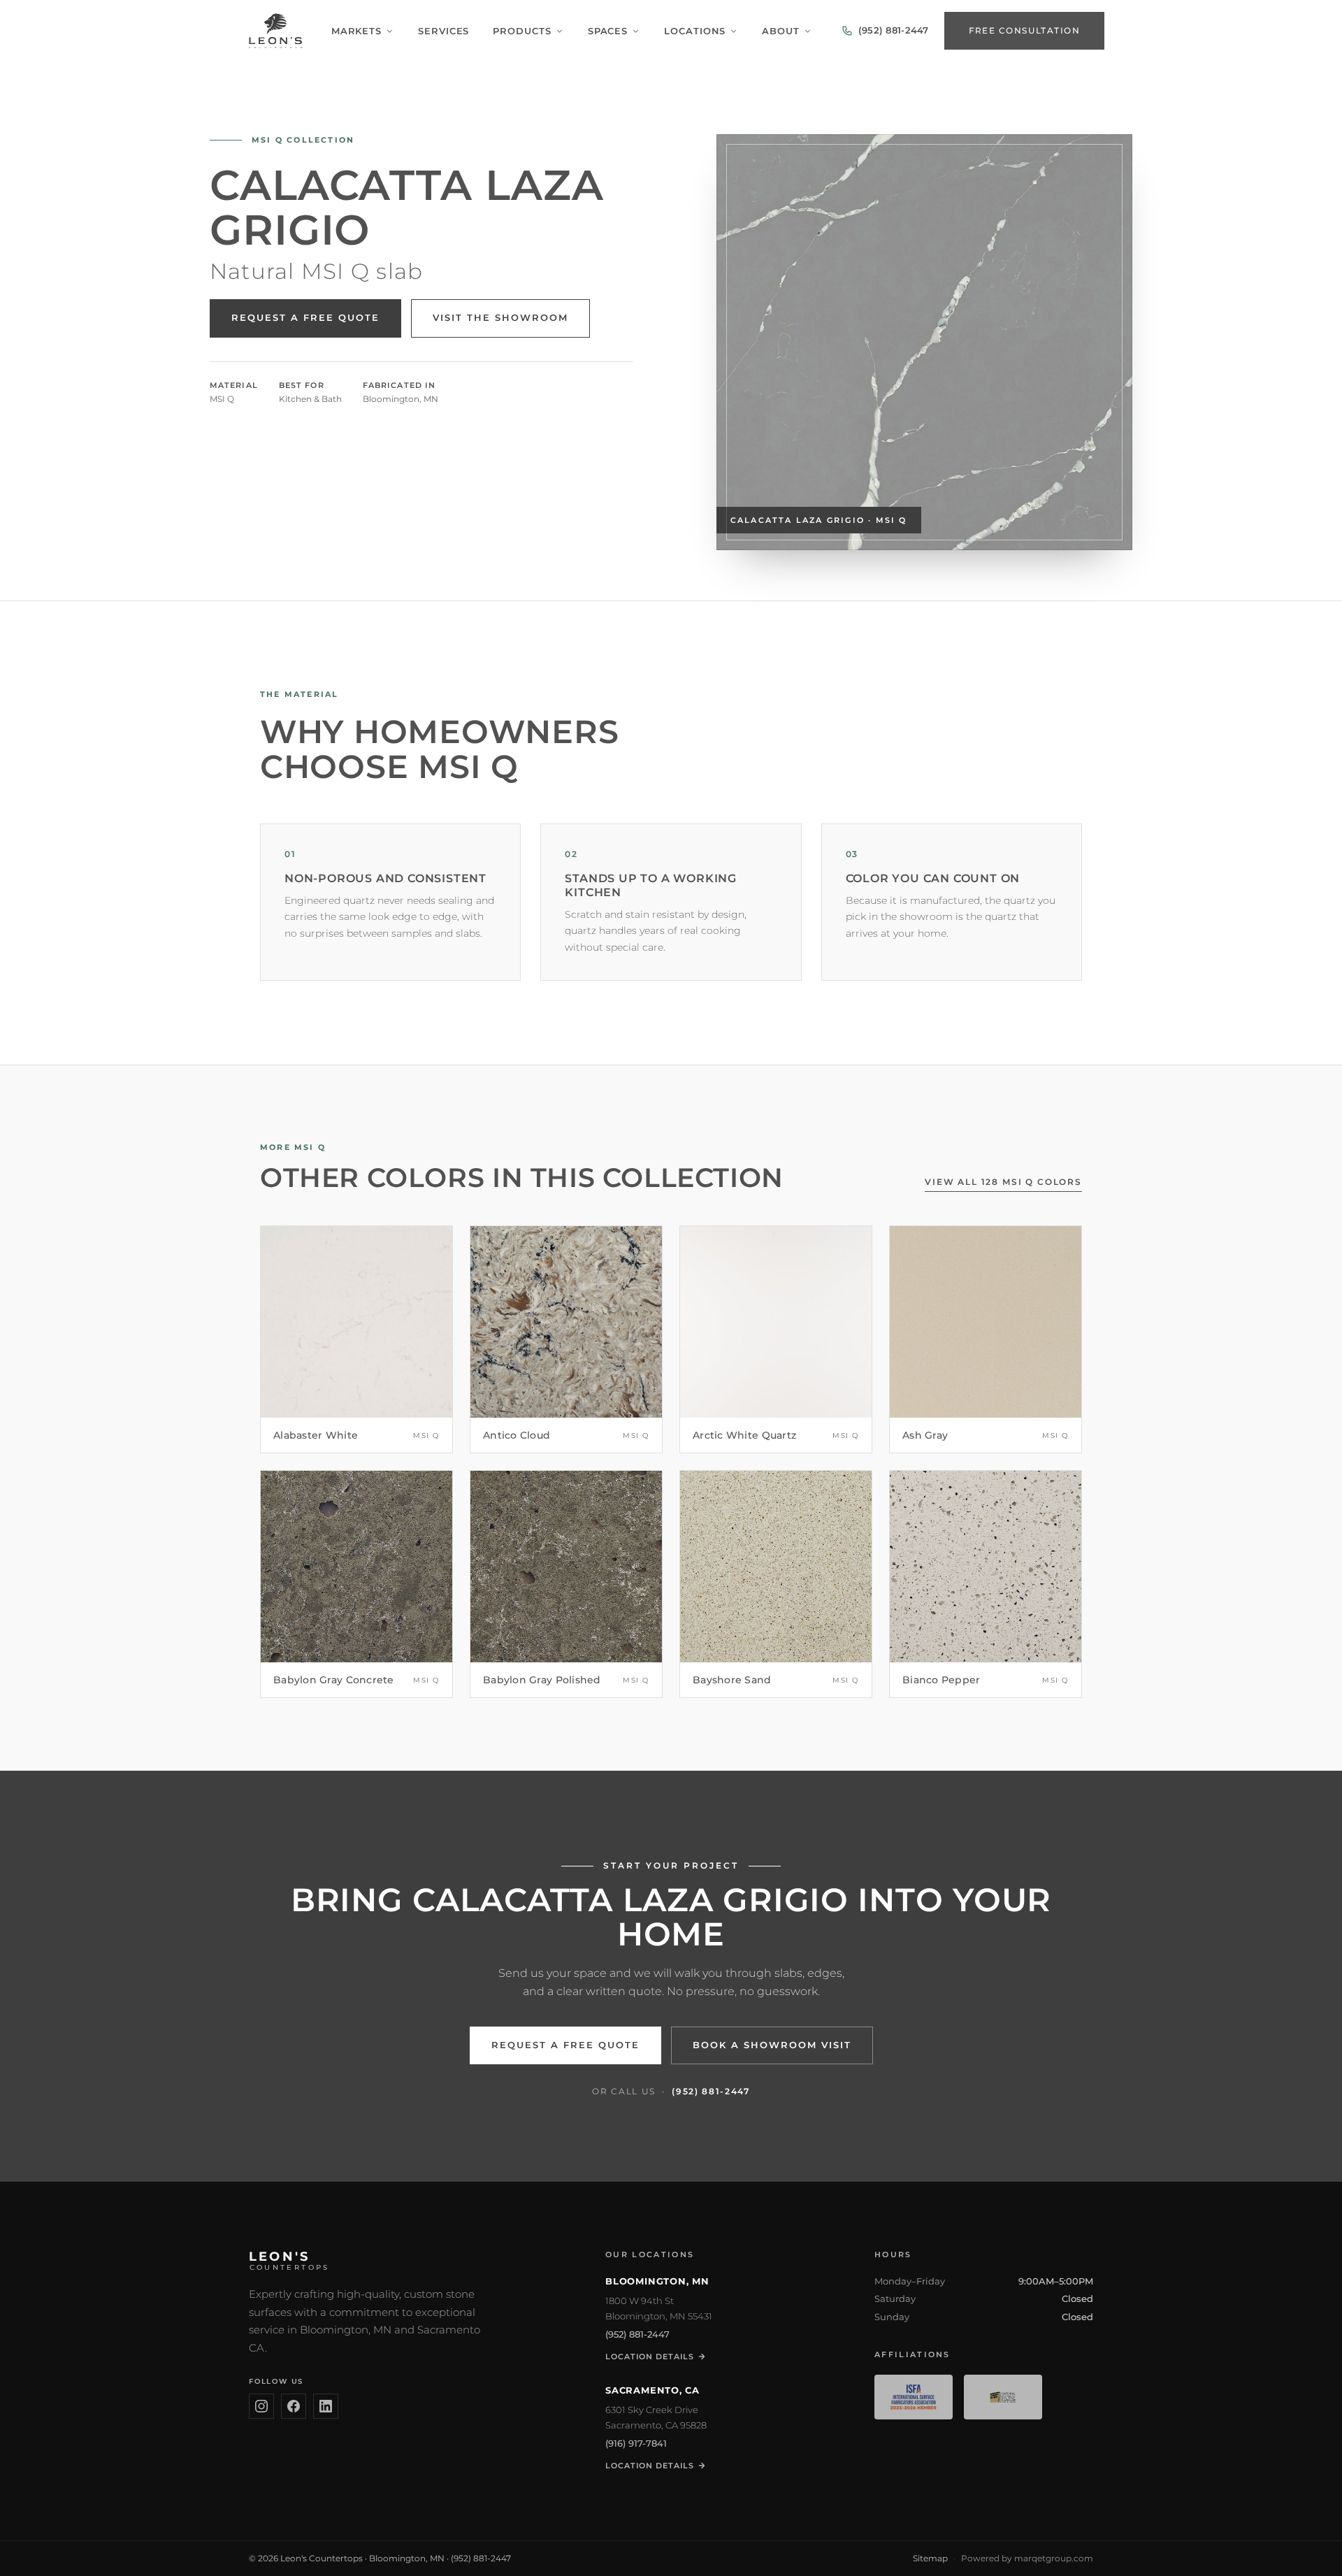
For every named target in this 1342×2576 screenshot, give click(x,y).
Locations (695, 31)
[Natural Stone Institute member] (1003, 2397)
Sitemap (930, 2558)
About (781, 31)
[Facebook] (294, 2406)
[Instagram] (261, 2406)
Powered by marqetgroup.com (1027, 2558)
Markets (356, 31)
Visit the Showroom (500, 318)
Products (522, 31)
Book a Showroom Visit (772, 2045)
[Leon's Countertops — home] (275, 31)
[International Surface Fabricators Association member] (914, 2397)
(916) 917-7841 (636, 2443)
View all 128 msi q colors (1003, 1182)
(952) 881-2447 (711, 2091)
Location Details (650, 2356)
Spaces (608, 31)
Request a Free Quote (305, 318)
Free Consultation (1024, 30)
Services (443, 31)
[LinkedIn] (326, 2406)
